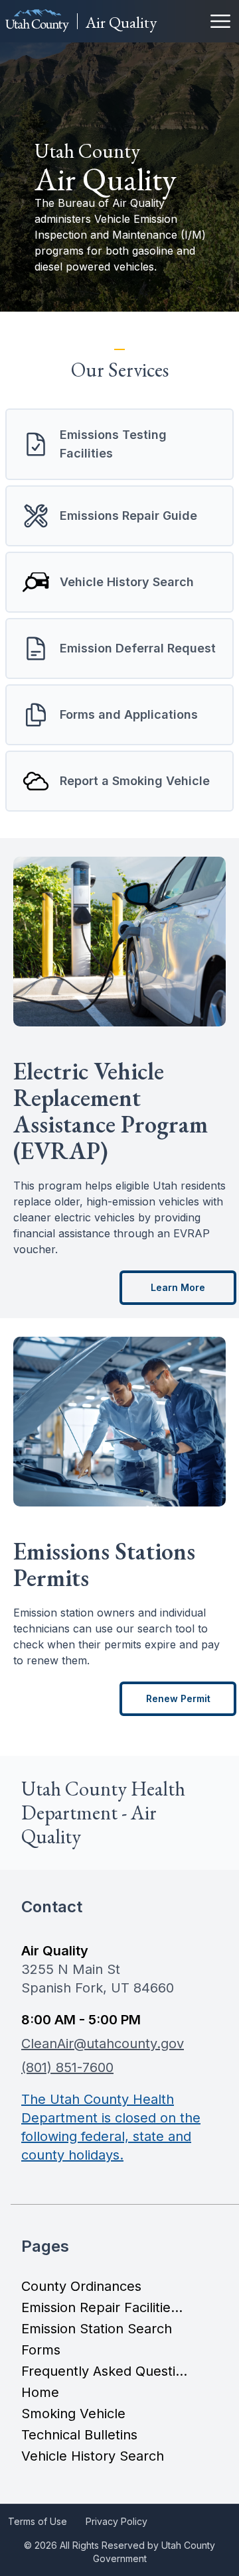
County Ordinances (81, 2286)
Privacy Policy (117, 2521)
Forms (41, 2350)
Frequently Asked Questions (104, 2371)
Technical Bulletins (79, 2435)
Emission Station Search (97, 2329)
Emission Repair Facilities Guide (104, 2307)
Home (40, 2392)
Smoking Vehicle (73, 2414)
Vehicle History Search (93, 2456)
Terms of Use (38, 2521)
